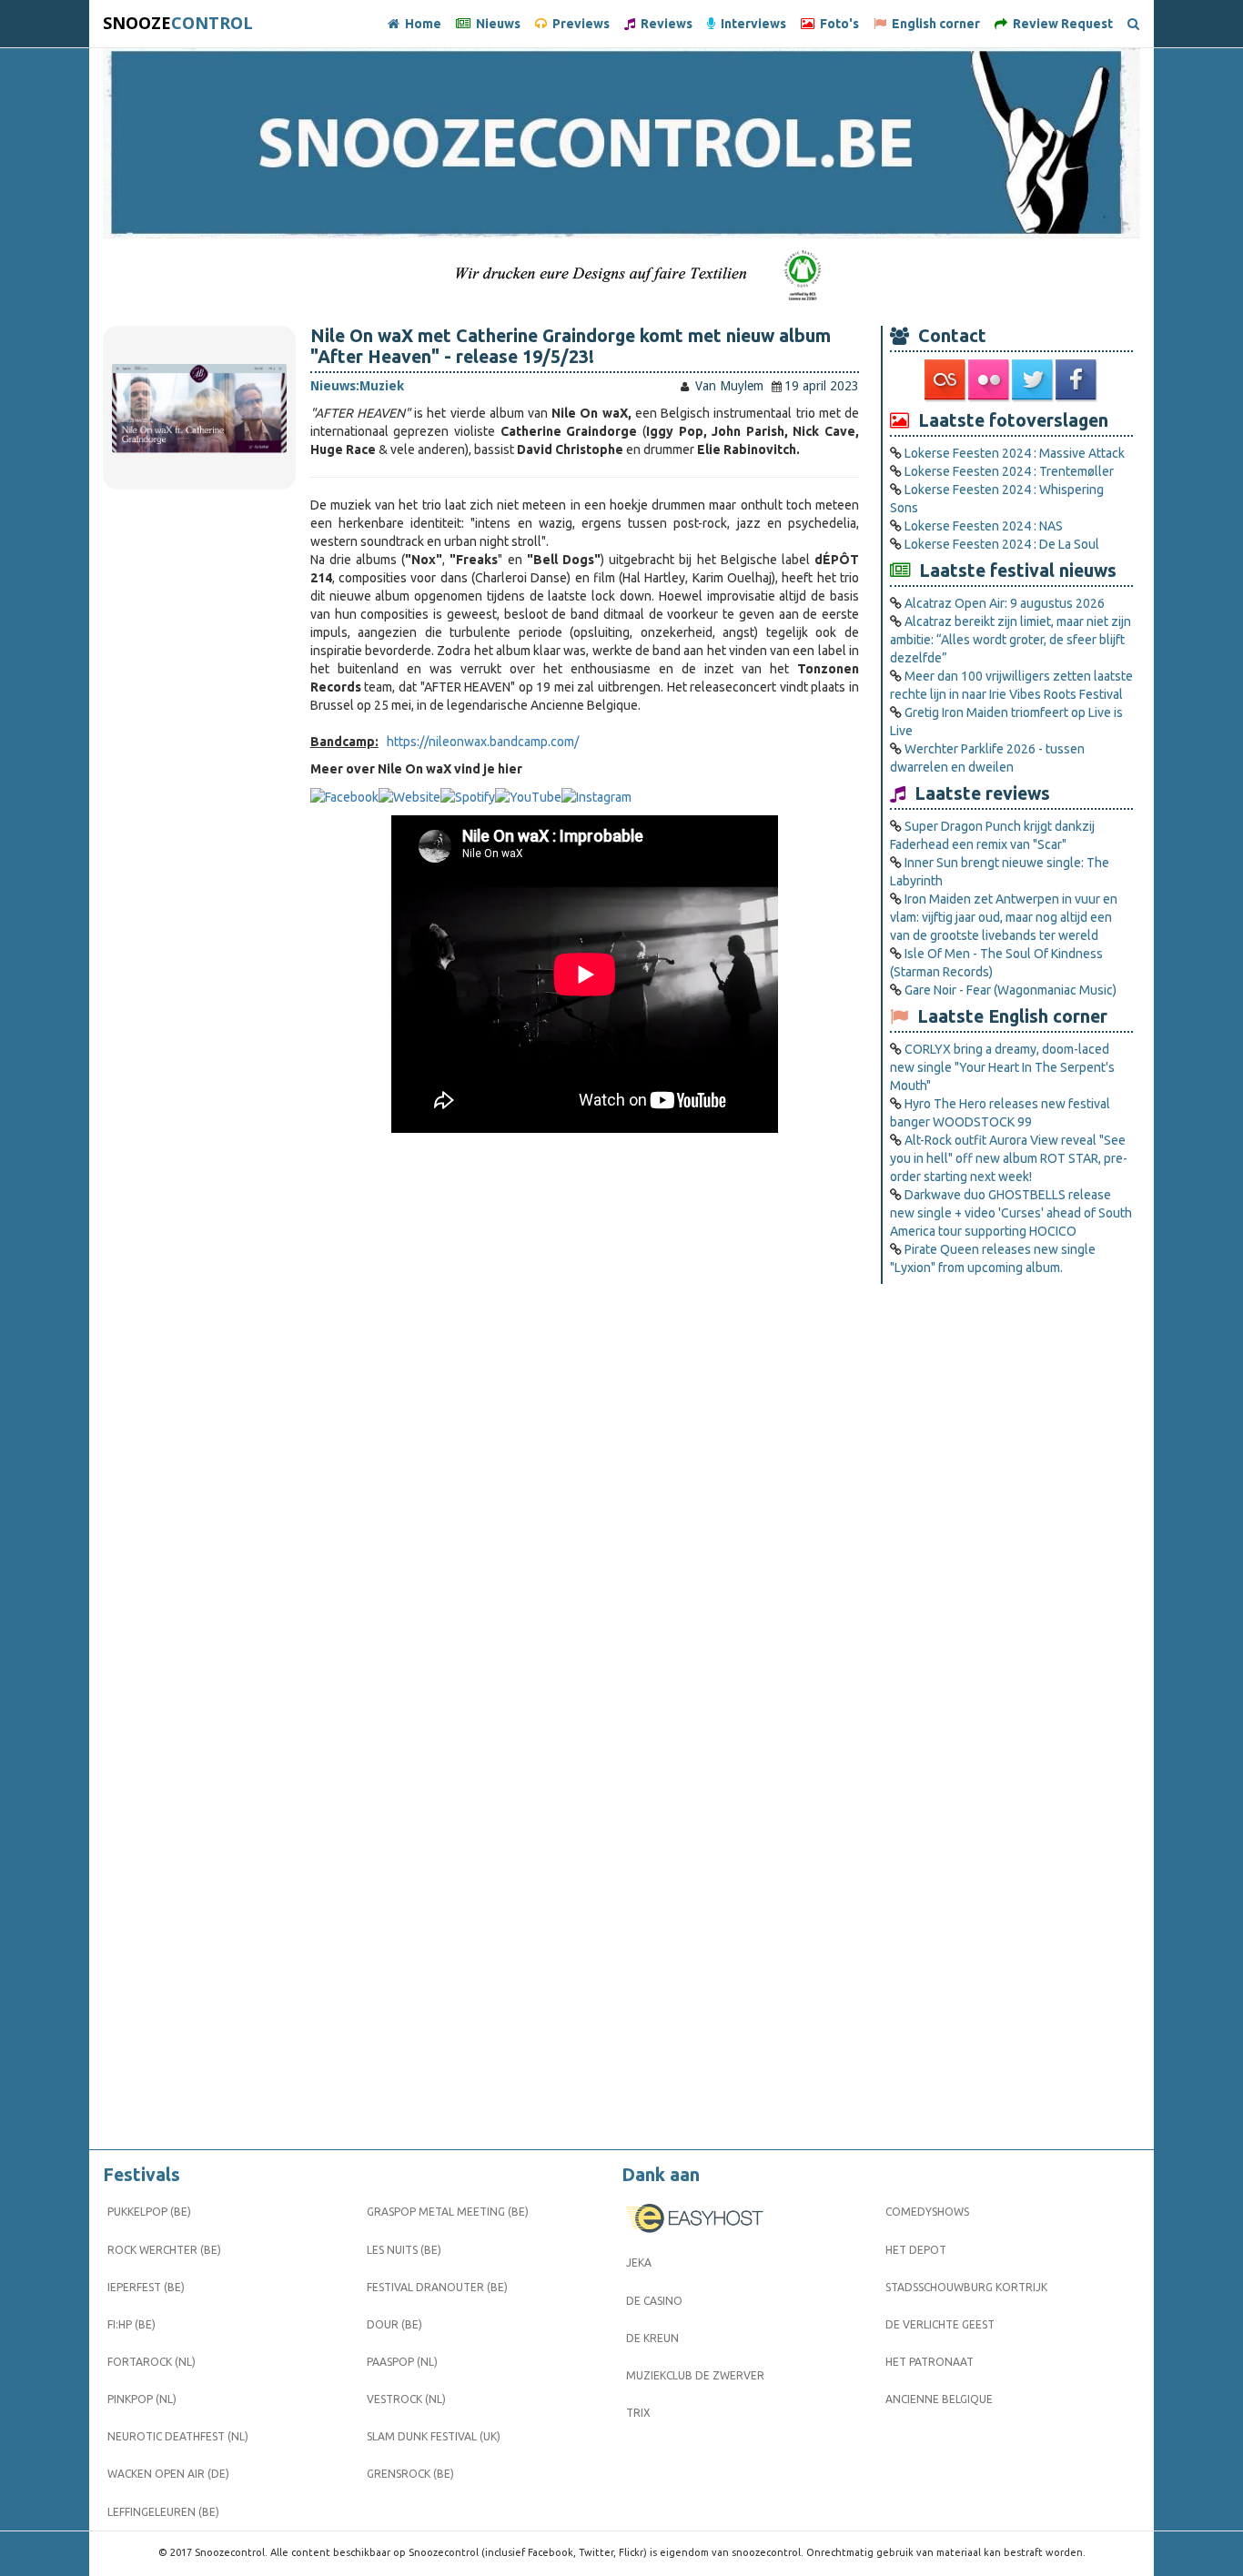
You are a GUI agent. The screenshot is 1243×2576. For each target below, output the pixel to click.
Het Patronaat (930, 2362)
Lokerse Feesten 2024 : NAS (984, 526)
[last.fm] (946, 380)
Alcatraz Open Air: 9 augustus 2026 (1005, 603)
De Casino (654, 2301)
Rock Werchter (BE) (164, 2250)
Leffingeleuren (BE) (163, 2512)
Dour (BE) (394, 2324)
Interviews (751, 24)
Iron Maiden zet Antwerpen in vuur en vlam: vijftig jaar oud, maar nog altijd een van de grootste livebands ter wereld (1004, 917)
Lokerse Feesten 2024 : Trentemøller (1009, 471)
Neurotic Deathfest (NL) (178, 2436)
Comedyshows (927, 2212)
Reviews (664, 24)
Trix (638, 2413)
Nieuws (495, 24)
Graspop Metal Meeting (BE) (448, 2212)
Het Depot (916, 2250)
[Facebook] (1077, 380)
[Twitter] (1034, 380)
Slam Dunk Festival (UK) (434, 2436)
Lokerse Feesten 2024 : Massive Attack (1015, 453)
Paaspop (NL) (402, 2362)
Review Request (1060, 24)
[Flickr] (990, 380)
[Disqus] (585, 1410)
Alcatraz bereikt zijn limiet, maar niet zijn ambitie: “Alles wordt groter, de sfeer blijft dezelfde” (1011, 640)
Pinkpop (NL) (142, 2399)
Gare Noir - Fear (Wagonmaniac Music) (1011, 990)
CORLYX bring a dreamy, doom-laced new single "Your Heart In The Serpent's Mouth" (1002, 1067)
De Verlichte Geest (940, 2324)
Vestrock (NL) (406, 2399)
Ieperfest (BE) (146, 2287)
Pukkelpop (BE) (149, 2212)
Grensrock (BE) (410, 2474)
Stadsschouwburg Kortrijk (966, 2287)
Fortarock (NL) (152, 2362)
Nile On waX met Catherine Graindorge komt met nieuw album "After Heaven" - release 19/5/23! (571, 346)
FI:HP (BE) (131, 2324)
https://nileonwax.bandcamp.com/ (483, 742)
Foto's (837, 24)
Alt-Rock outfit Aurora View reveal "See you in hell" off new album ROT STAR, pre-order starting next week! (1009, 1158)
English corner (933, 24)
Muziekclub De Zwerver (695, 2375)
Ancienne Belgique (939, 2399)
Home (420, 24)
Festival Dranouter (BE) (437, 2287)
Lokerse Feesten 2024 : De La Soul (1002, 544)
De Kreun (652, 2338)
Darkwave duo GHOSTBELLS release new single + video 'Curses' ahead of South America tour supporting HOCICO (1011, 1213)
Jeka (639, 2263)
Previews (578, 24)
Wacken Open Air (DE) (168, 2474)
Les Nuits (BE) (404, 2250)
